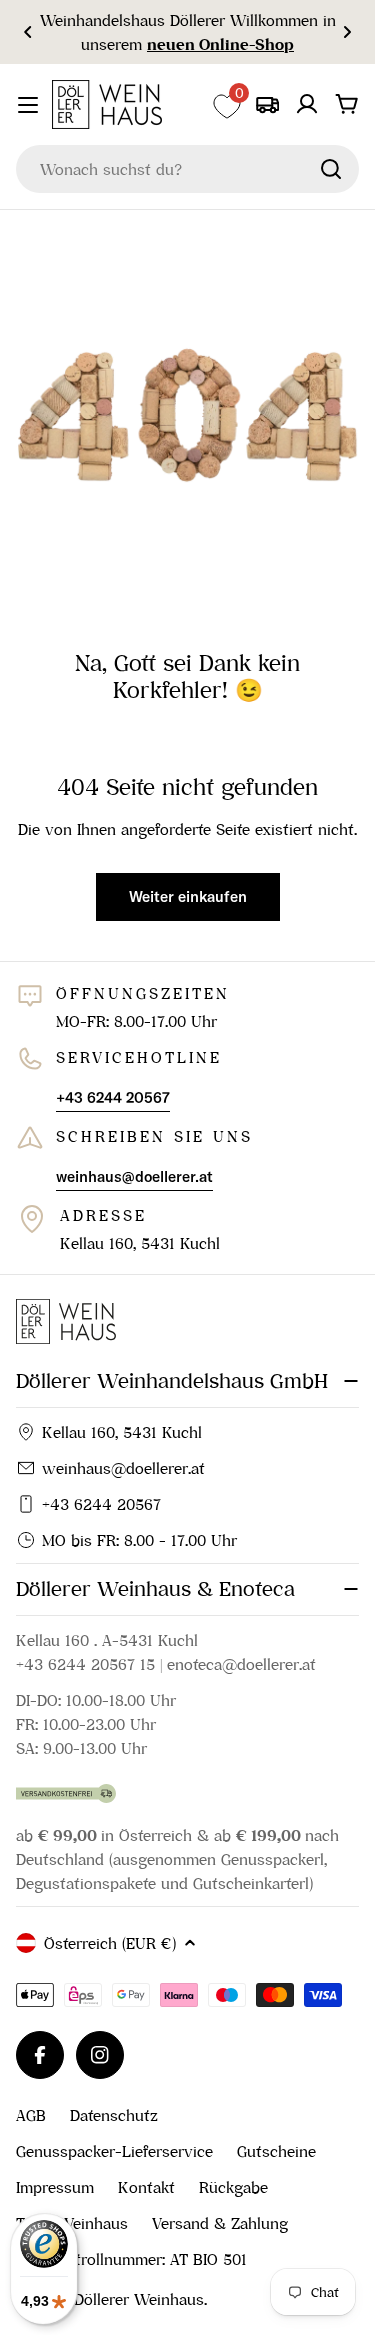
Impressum (55, 2187)
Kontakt (146, 2187)
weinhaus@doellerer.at (123, 1468)
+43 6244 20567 (101, 1504)
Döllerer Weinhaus (139, 2299)
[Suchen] (331, 169)
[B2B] (267, 104)
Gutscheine (276, 2151)
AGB (31, 2115)
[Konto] (307, 104)
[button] (28, 32)
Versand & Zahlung (220, 2223)
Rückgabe (233, 2187)
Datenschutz (114, 2115)
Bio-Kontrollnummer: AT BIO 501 (131, 2259)
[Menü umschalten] (28, 105)
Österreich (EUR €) (110, 1943)
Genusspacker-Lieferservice (114, 2151)
